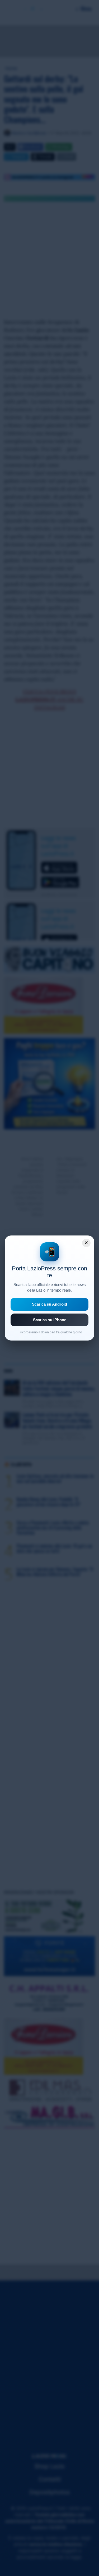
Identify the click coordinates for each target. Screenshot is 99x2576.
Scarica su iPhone (50, 1320)
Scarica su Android (49, 1304)
